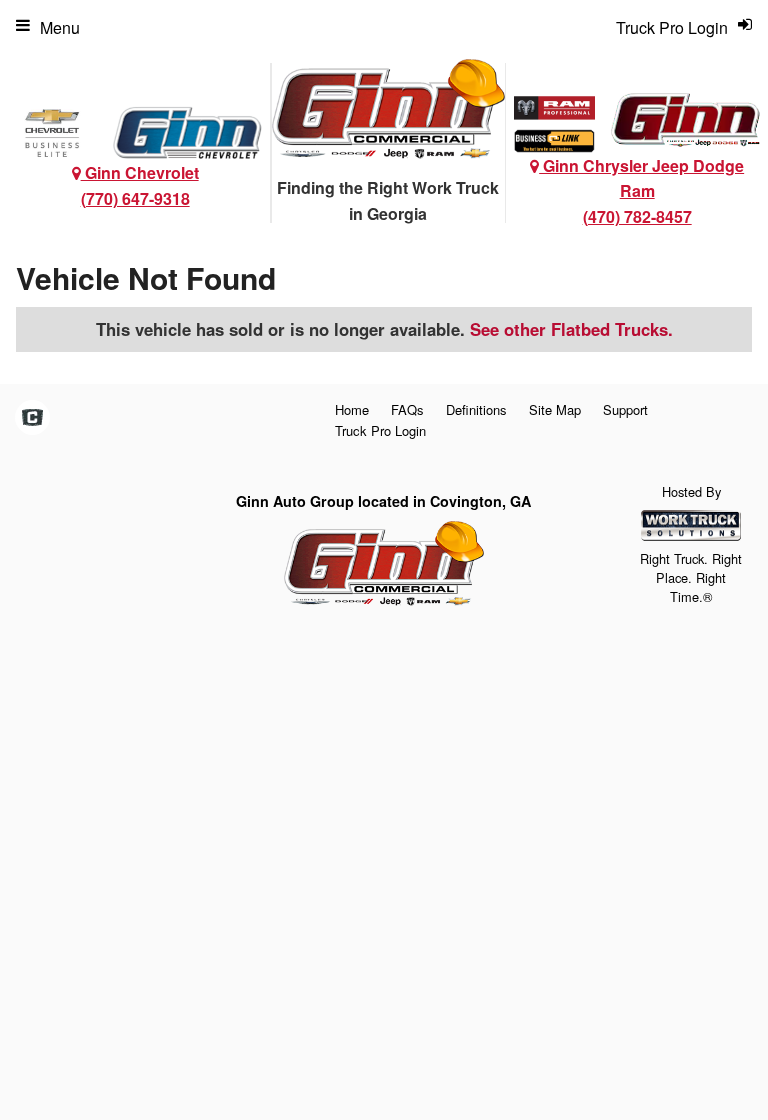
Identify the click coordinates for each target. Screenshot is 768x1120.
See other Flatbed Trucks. (571, 329)
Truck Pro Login (380, 430)
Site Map (555, 409)
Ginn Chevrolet (140, 172)
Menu (60, 27)
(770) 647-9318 (135, 198)
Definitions (476, 409)
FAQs (407, 409)
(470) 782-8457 (637, 216)
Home (352, 409)
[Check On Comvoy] (32, 418)
